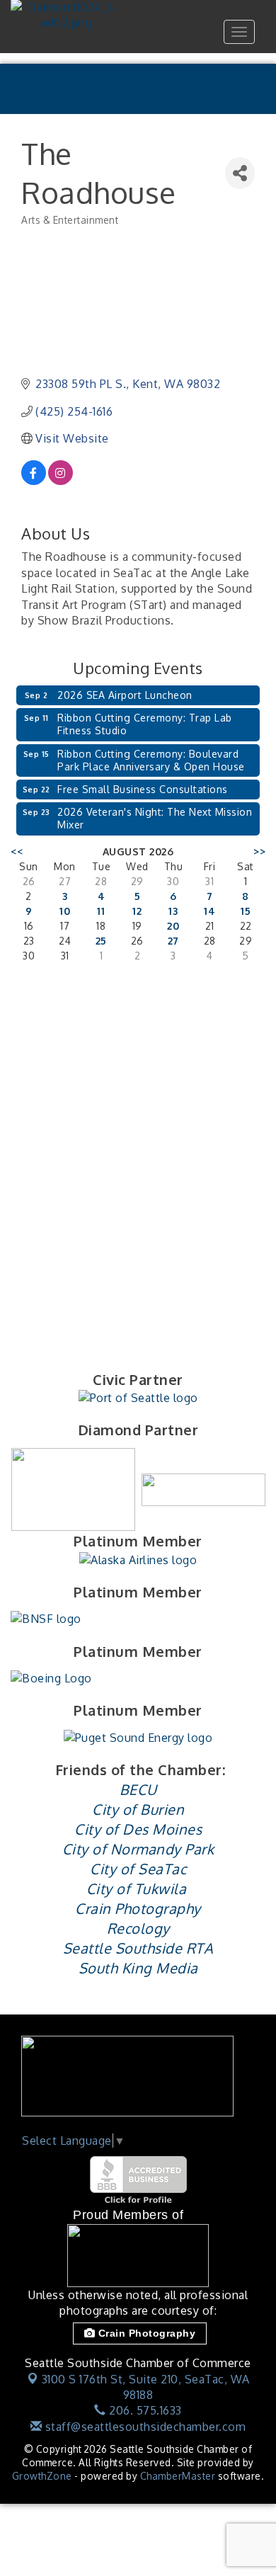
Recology (138, 1928)
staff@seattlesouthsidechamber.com (144, 2427)
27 (173, 941)
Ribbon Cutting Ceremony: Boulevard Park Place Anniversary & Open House (151, 760)
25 (101, 941)
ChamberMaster (178, 2476)
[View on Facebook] (34, 481)
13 (173, 911)
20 (173, 926)
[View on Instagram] (61, 481)
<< (17, 851)
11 (101, 911)
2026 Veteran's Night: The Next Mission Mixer (155, 818)
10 (65, 911)
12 (137, 911)
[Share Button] (240, 173)
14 (209, 911)
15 (246, 911)
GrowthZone (42, 2476)
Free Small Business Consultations (143, 789)
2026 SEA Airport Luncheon (125, 695)
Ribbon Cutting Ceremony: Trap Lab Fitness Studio (145, 724)
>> (259, 851)
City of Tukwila (137, 1888)
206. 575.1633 (144, 2410)
